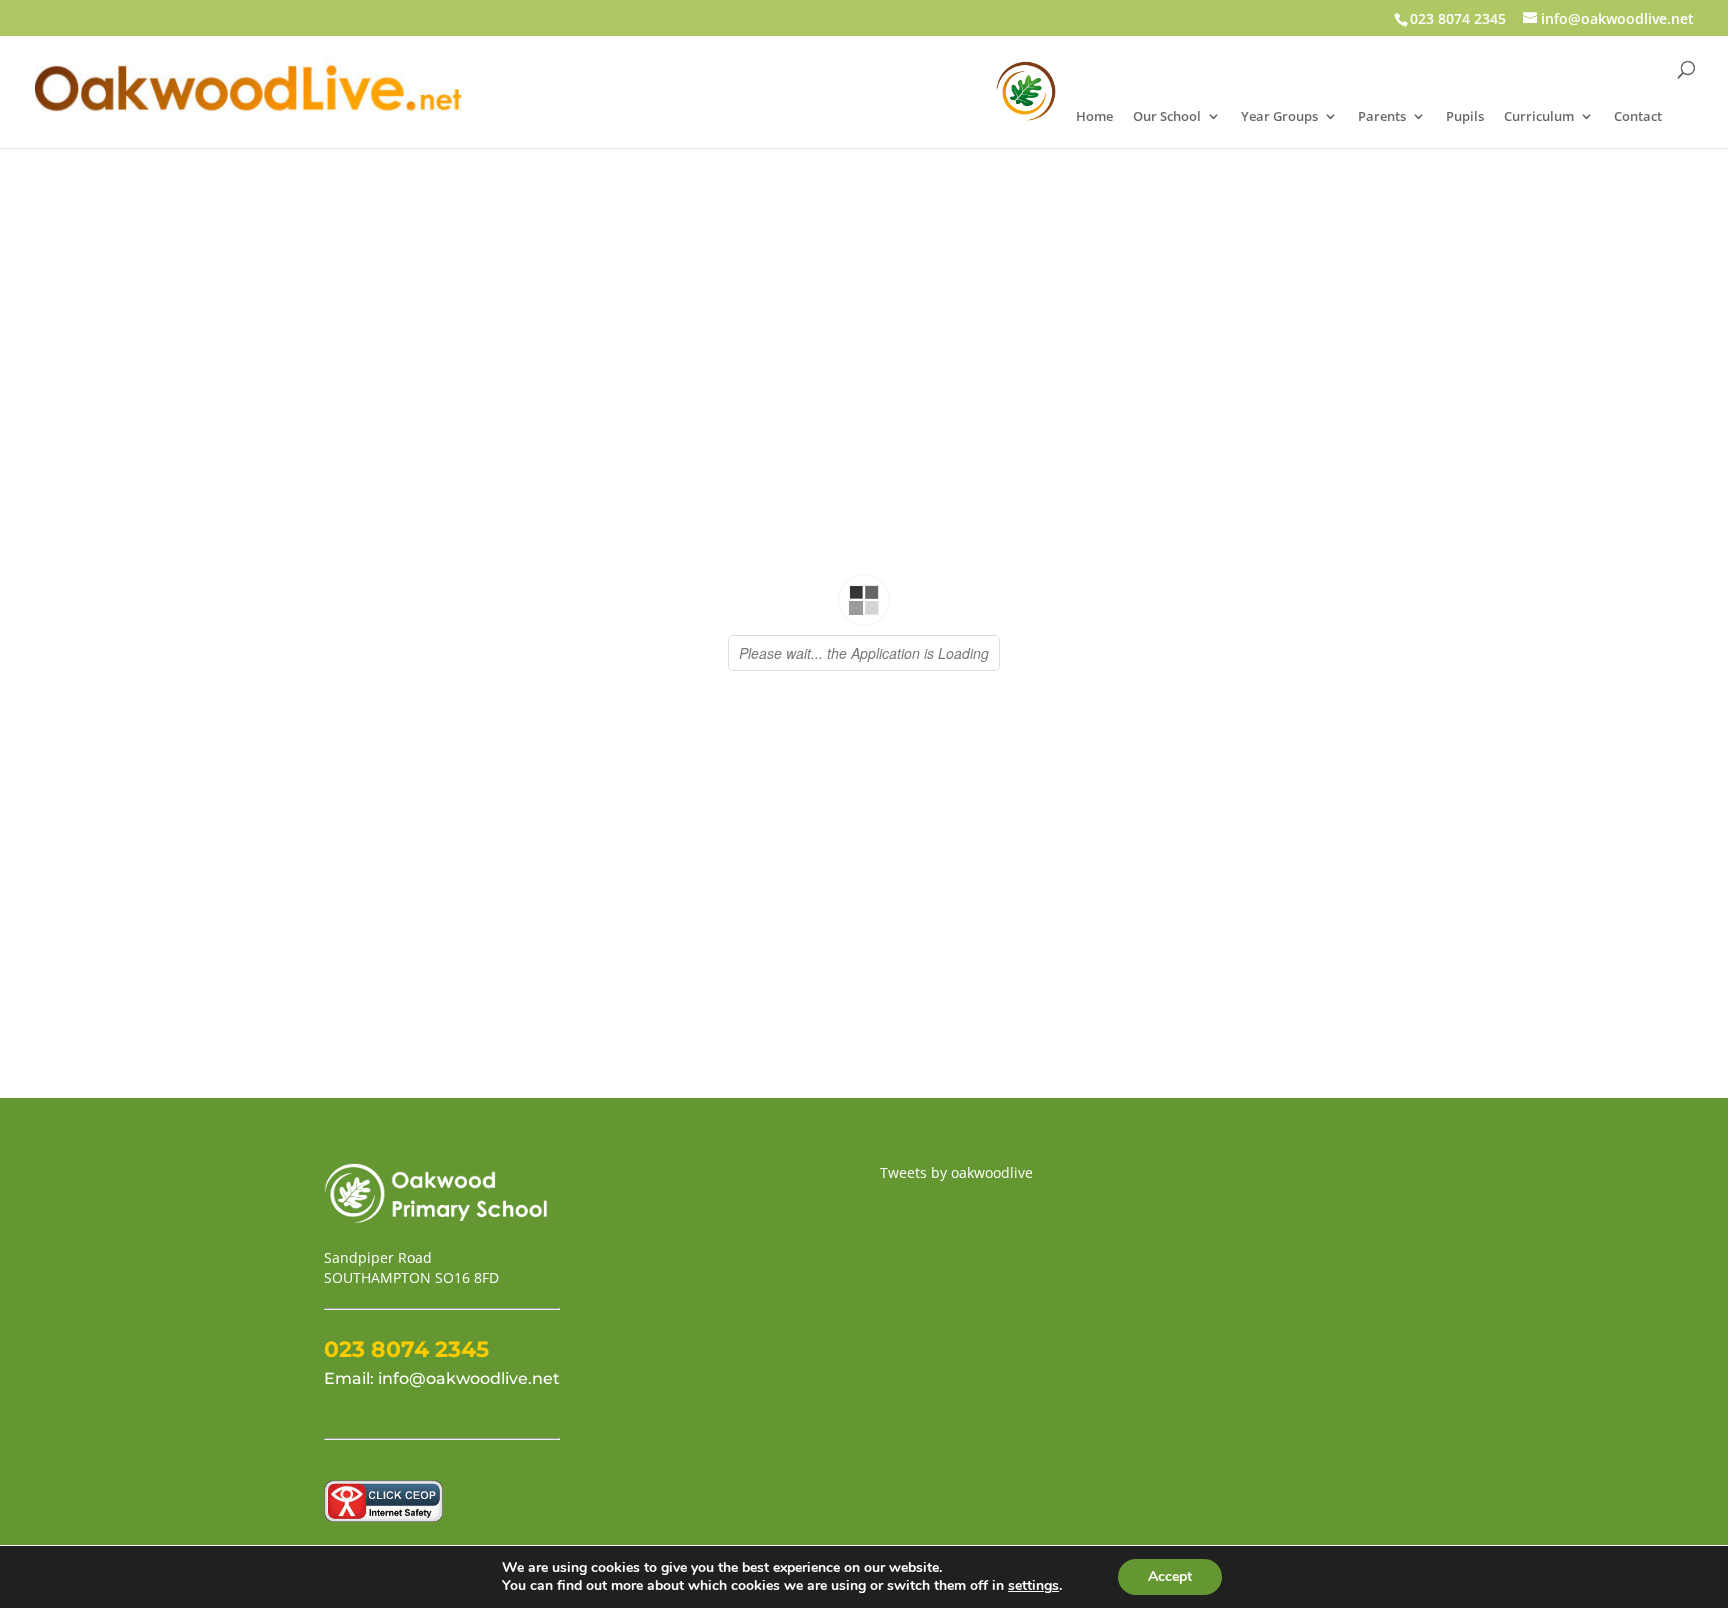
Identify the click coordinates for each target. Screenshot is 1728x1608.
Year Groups (1279, 117)
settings (1033, 1586)
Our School (1167, 117)
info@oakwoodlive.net (469, 1378)
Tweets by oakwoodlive (956, 1172)
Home (1094, 117)
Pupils (1465, 117)
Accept (1170, 1576)
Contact (1638, 117)
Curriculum (1539, 117)
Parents (1382, 117)
